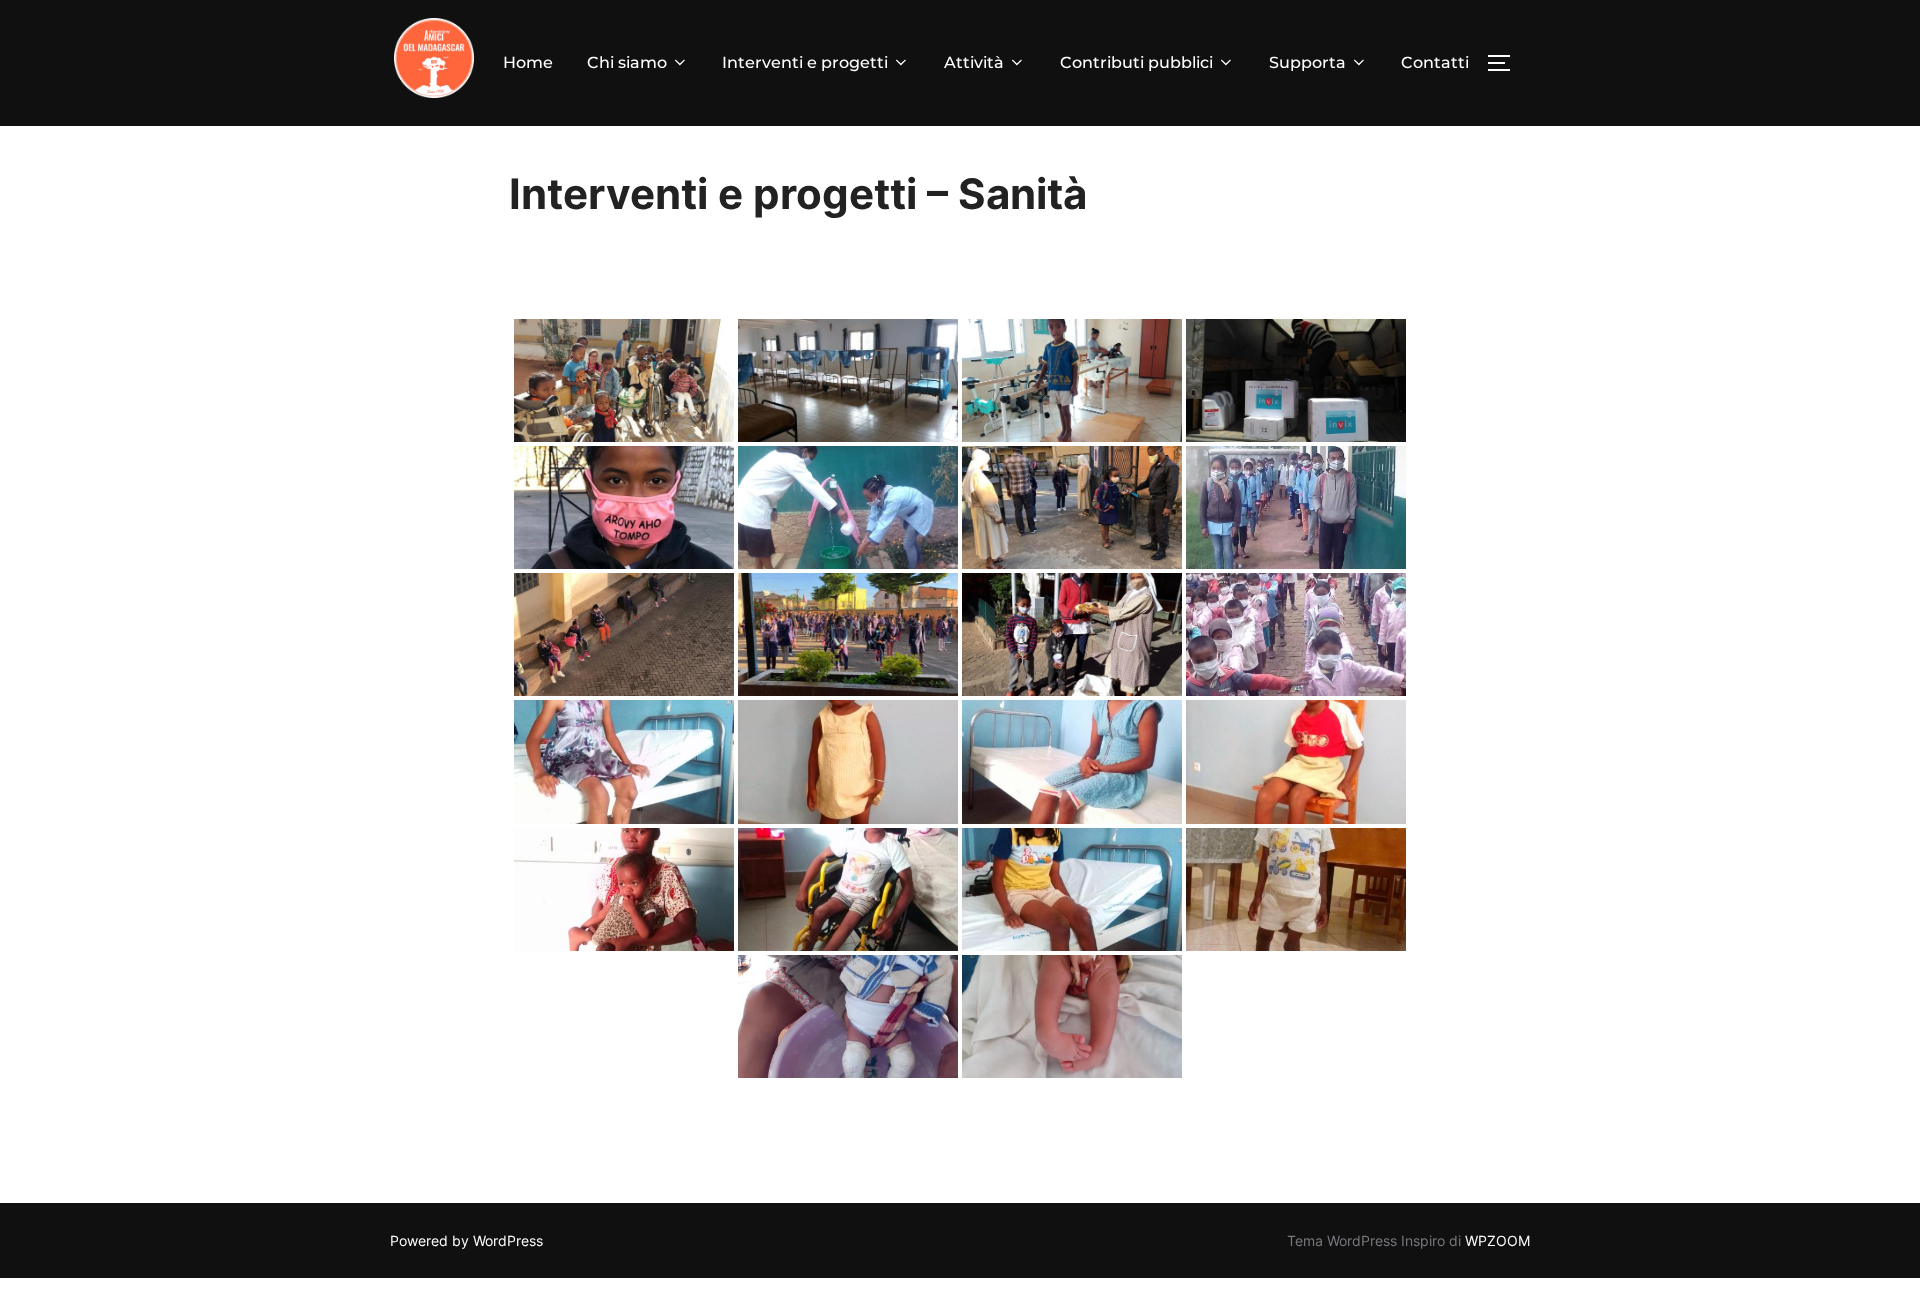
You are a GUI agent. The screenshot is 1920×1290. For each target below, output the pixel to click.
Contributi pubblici (1136, 62)
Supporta (1307, 62)
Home (528, 62)
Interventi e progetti (805, 62)
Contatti (1435, 62)
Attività (974, 62)
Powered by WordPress (466, 1240)
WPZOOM (1497, 1240)
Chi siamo (627, 62)
